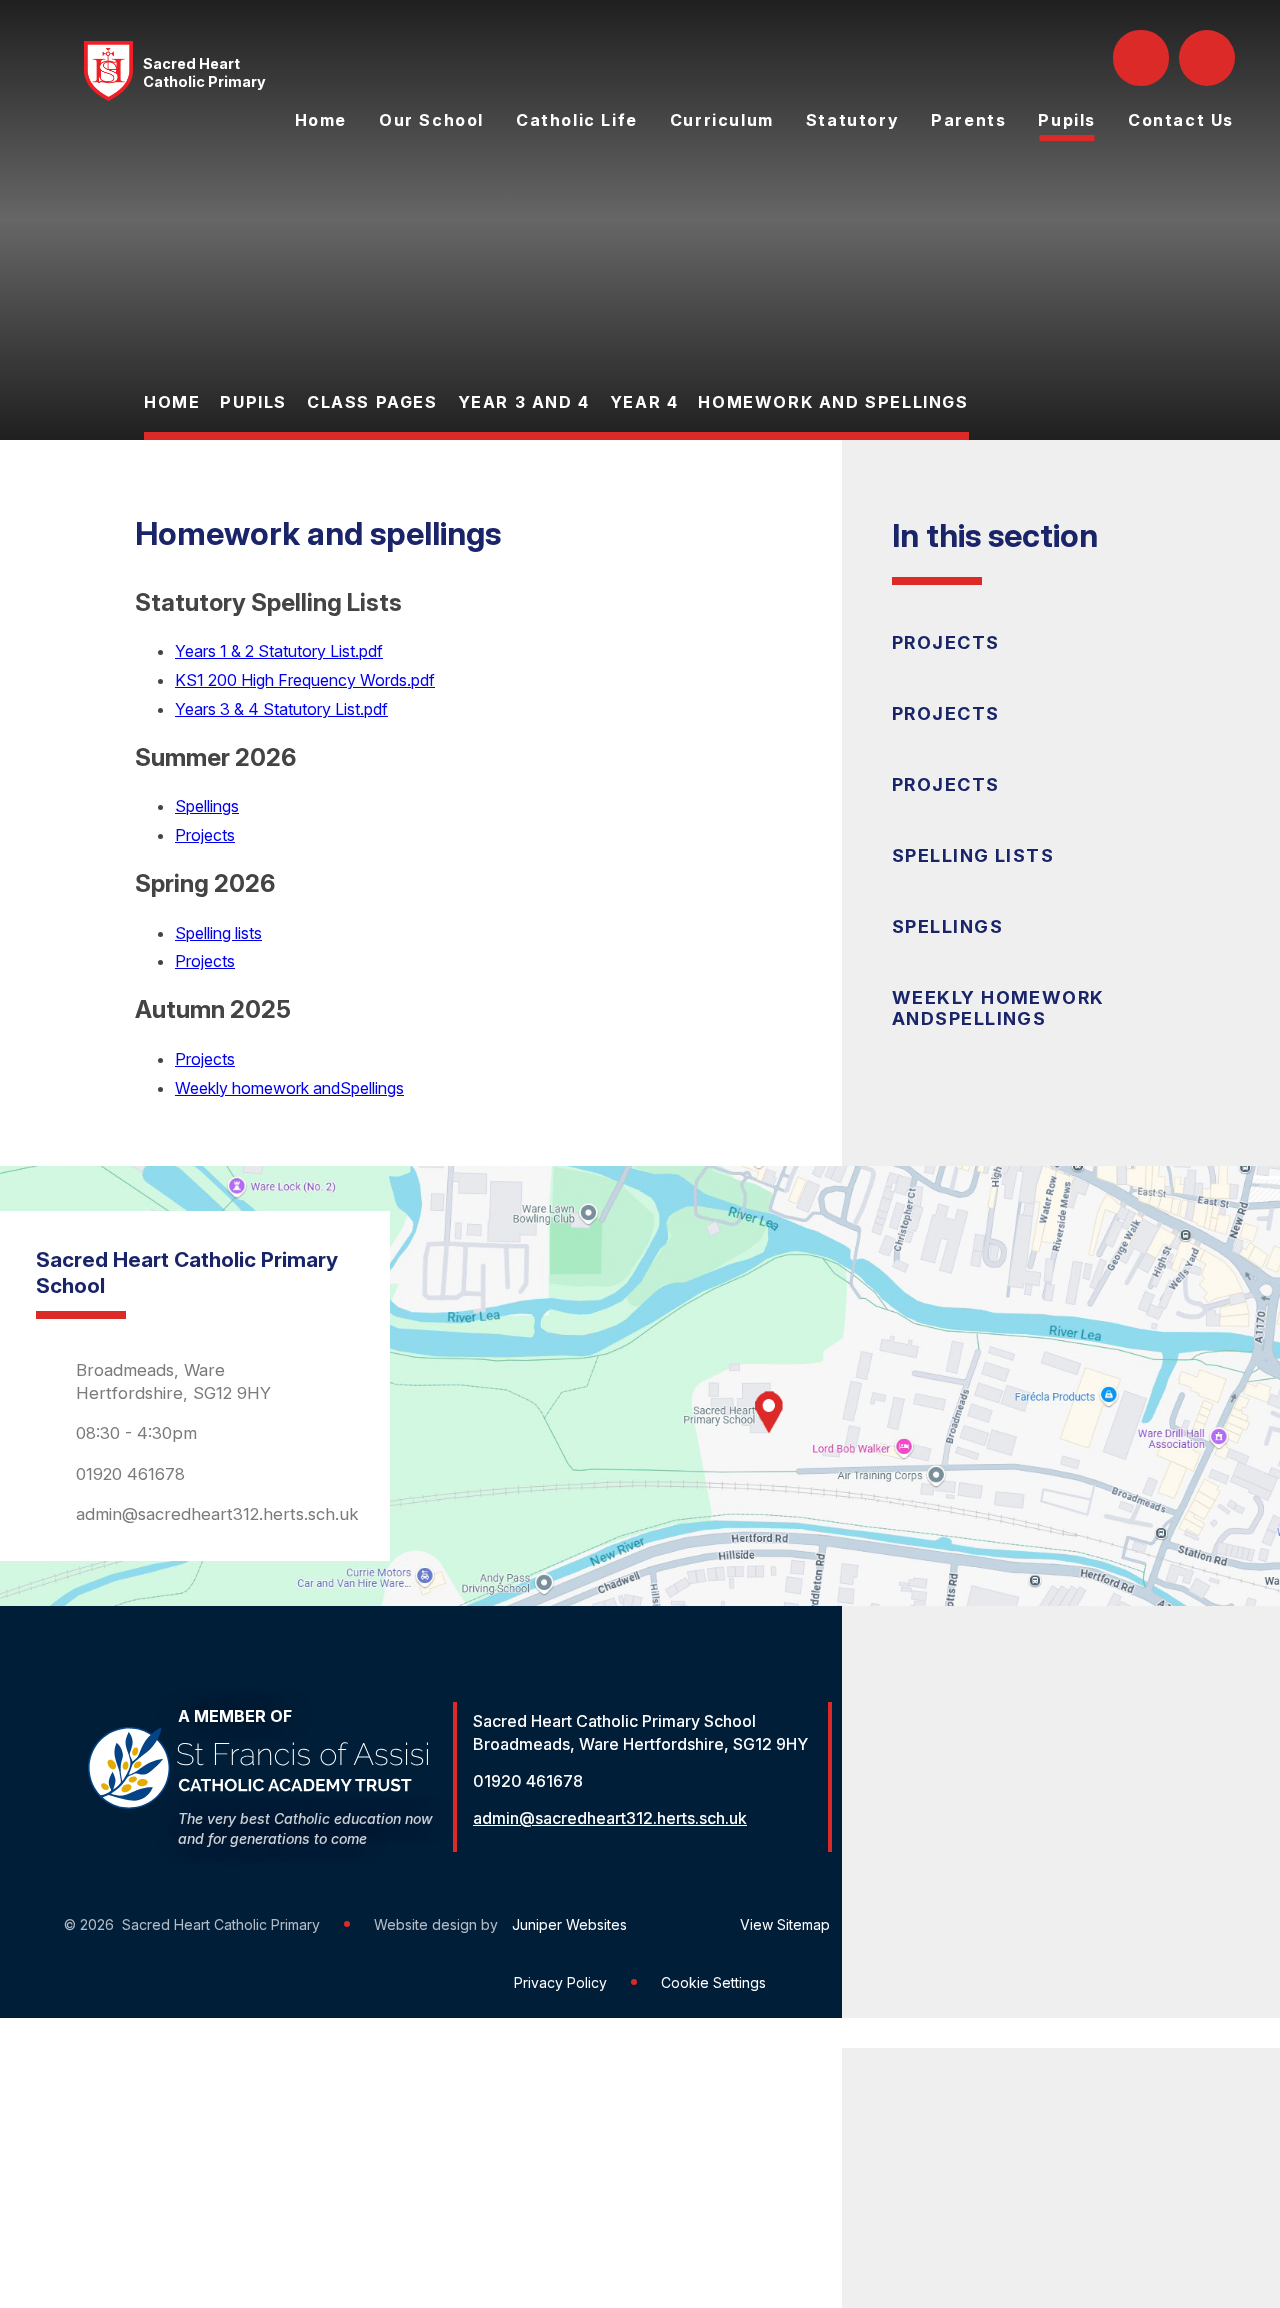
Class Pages (372, 402)
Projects (205, 835)
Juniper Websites (569, 1924)
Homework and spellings (833, 402)
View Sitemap (785, 1924)
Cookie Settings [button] (713, 1982)
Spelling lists (218, 933)
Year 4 (644, 402)
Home (172, 402)
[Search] (1143, 58)
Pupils (253, 402)
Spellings (207, 806)
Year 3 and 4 (524, 402)
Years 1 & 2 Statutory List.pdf (279, 651)
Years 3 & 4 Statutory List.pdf (281, 709)
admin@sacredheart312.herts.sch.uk (217, 1514)
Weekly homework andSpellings (289, 1088)
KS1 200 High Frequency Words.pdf (305, 680)
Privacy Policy (560, 1982)
